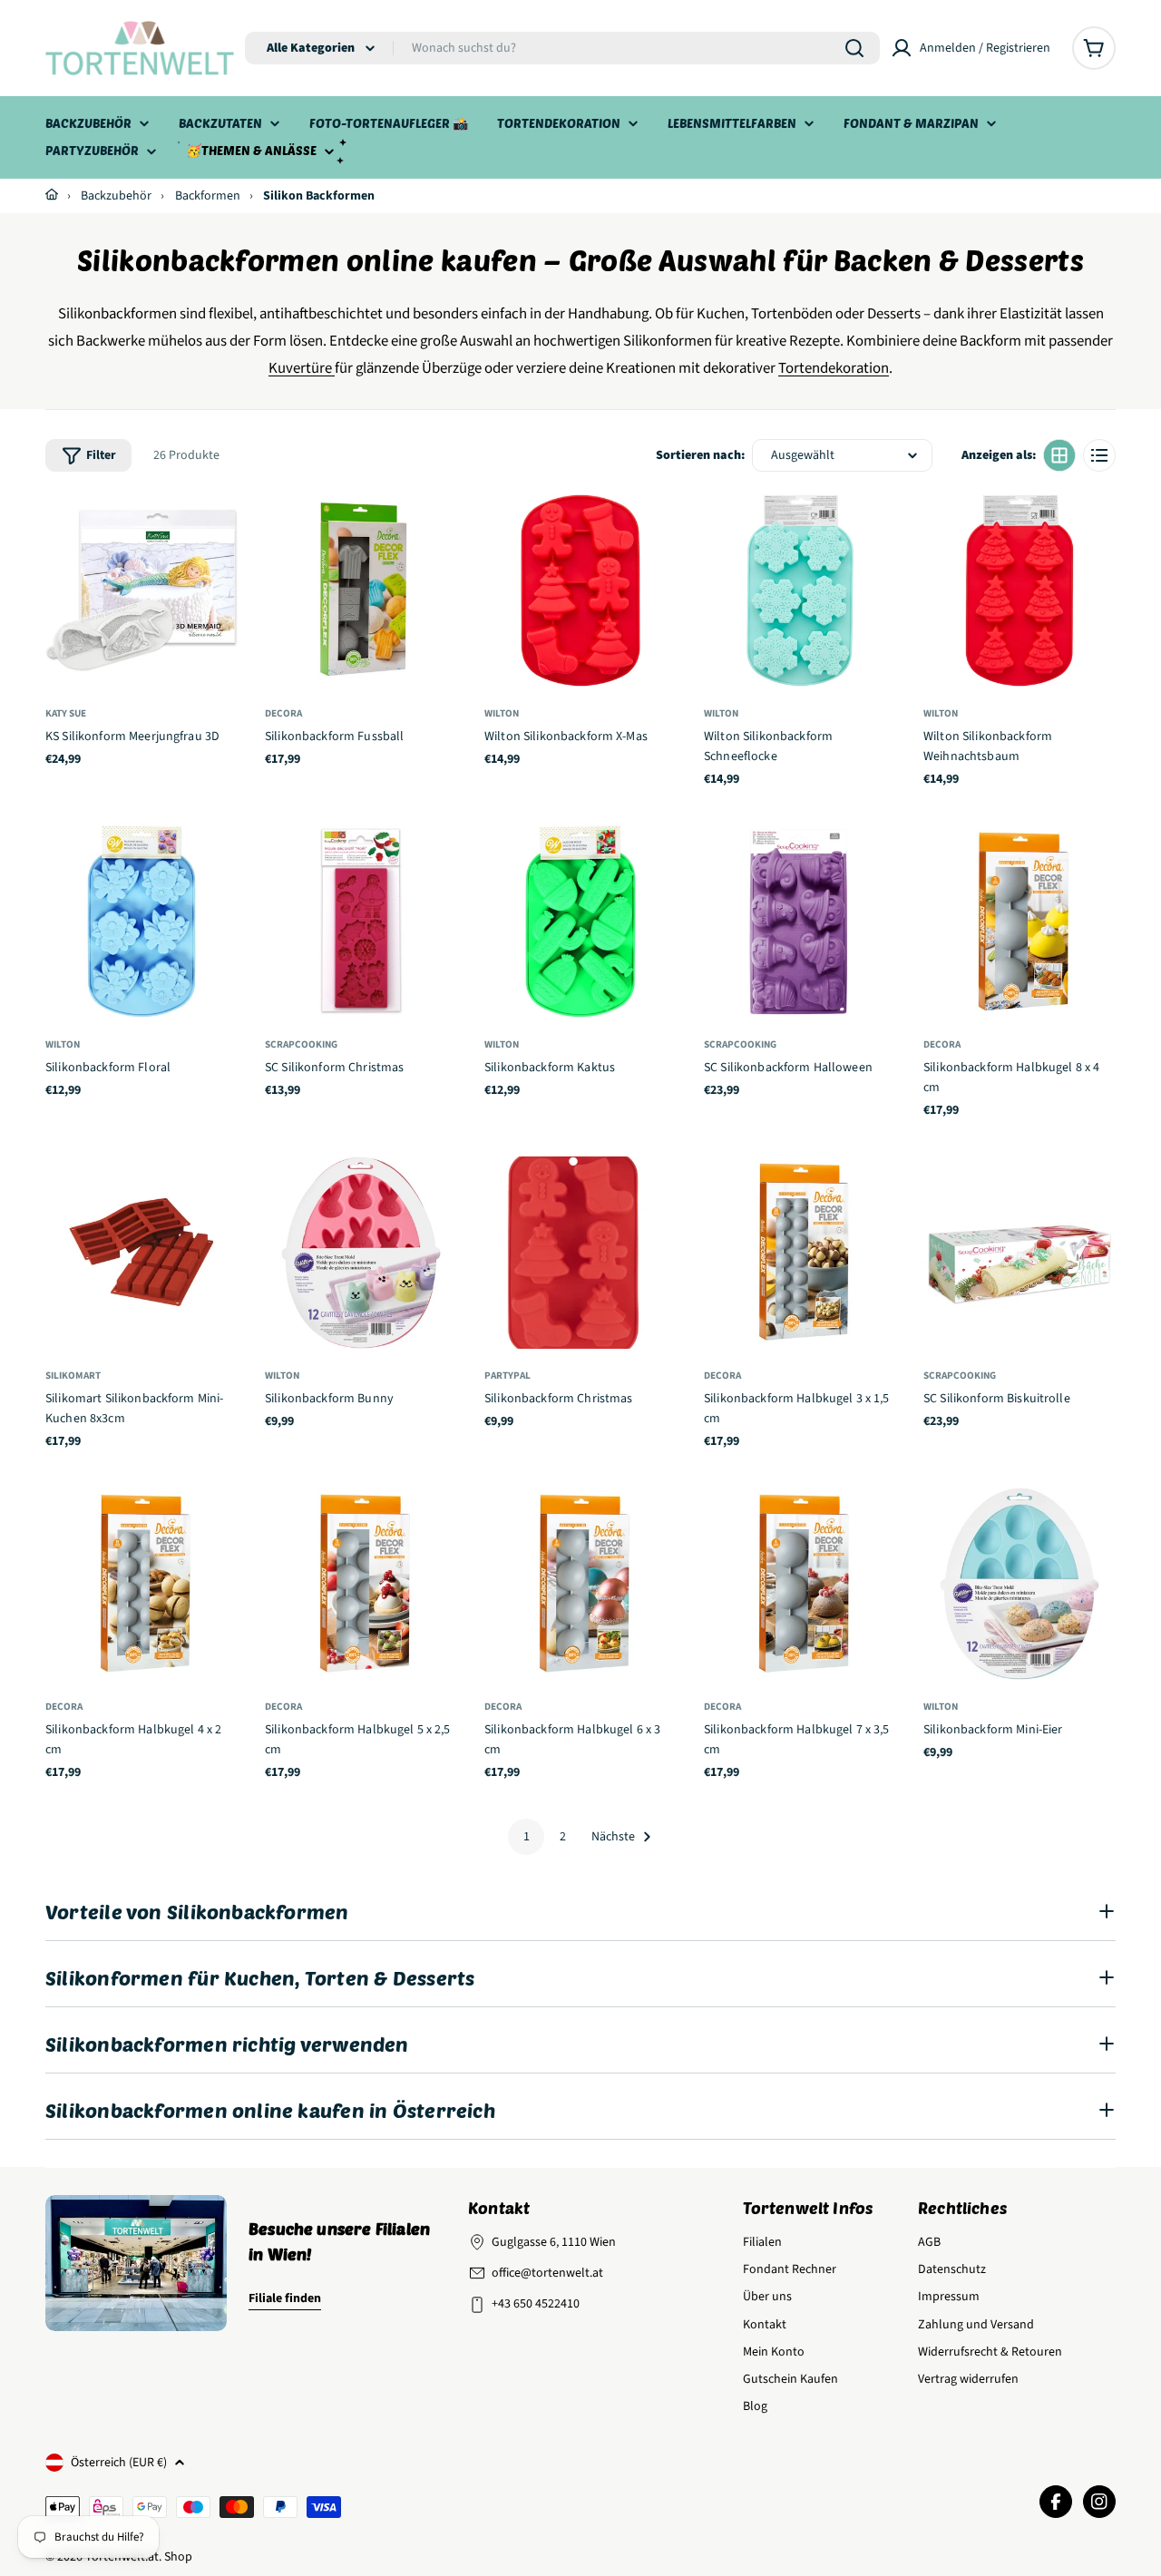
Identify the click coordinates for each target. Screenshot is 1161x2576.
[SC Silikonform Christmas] (361, 922)
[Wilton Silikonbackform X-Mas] (580, 590)
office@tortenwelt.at (547, 2273)
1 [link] (527, 1837)
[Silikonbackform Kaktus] (580, 922)
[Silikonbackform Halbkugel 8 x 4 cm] (1020, 922)
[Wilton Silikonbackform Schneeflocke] (800, 590)
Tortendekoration (834, 368)
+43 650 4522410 (536, 2304)
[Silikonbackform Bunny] (361, 1253)
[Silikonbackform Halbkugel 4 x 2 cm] (141, 1584)
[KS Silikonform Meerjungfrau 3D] (141, 590)
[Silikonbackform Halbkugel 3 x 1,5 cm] (800, 1253)
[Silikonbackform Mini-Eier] (1020, 1584)
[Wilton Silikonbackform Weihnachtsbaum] (1020, 590)
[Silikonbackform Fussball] (361, 590)
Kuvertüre (300, 368)
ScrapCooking (301, 1044)
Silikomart (73, 1376)
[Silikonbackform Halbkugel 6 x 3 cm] (580, 1584)
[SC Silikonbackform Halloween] (800, 922)
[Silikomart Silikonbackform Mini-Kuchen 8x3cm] (141, 1253)
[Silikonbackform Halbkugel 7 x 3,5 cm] (800, 1584)
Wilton (502, 713)
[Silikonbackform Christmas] (580, 1253)
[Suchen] (854, 48)
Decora (283, 713)
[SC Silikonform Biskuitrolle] (1020, 1253)
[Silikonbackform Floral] (141, 922)
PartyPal (507, 1376)
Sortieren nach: (700, 455)
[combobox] (562, 48)
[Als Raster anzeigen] (1059, 455)
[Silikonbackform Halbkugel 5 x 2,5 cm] (361, 1584)
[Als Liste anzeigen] (1099, 455)
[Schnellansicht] (217, 529)
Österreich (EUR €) (119, 2463)
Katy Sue (66, 713)
